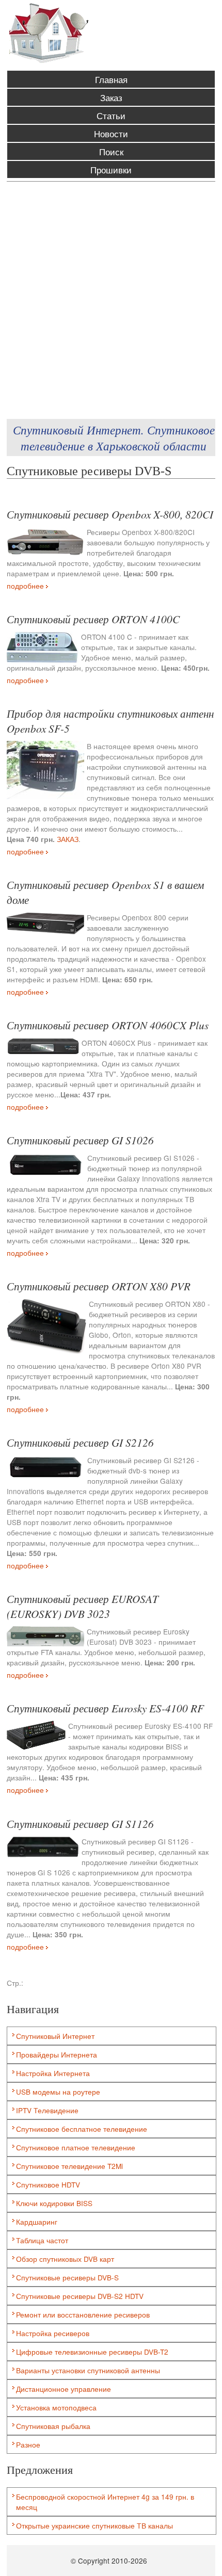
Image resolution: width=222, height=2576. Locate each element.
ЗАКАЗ (68, 839)
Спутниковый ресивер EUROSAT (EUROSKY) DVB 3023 (83, 1606)
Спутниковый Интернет (55, 2036)
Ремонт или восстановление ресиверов (83, 2314)
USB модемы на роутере (58, 2092)
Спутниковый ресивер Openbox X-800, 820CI (110, 514)
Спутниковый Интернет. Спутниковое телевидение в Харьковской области (114, 438)
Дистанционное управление (64, 2389)
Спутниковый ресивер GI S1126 (80, 1824)
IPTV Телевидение (47, 2110)
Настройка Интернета (53, 2073)
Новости (111, 133)
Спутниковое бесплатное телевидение (82, 2129)
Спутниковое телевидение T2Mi (69, 2166)
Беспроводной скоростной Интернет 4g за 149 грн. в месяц (105, 2502)
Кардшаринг (37, 2222)
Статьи (111, 115)
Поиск (111, 151)
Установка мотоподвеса (56, 2407)
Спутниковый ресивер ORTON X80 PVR (99, 1286)
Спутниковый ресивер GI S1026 (80, 1140)
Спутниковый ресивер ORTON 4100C (93, 619)
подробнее (26, 586)
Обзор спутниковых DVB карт (65, 2259)
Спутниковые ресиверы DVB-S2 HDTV (80, 2296)
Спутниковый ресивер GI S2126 (80, 1442)
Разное (28, 2444)
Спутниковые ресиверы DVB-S (67, 2277)
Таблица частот (42, 2240)
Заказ (111, 97)
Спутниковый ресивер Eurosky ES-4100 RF (105, 1708)
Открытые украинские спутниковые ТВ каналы (94, 2525)
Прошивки (111, 169)
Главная (111, 79)
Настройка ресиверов (53, 2333)
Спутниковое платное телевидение (76, 2147)
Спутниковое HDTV (48, 2184)
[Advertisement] (111, 300)
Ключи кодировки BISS (54, 2203)
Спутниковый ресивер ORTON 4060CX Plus (108, 1025)
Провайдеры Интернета (57, 2054)
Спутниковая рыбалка (53, 2426)
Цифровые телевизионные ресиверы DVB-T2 (92, 2352)
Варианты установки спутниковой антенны (88, 2370)
